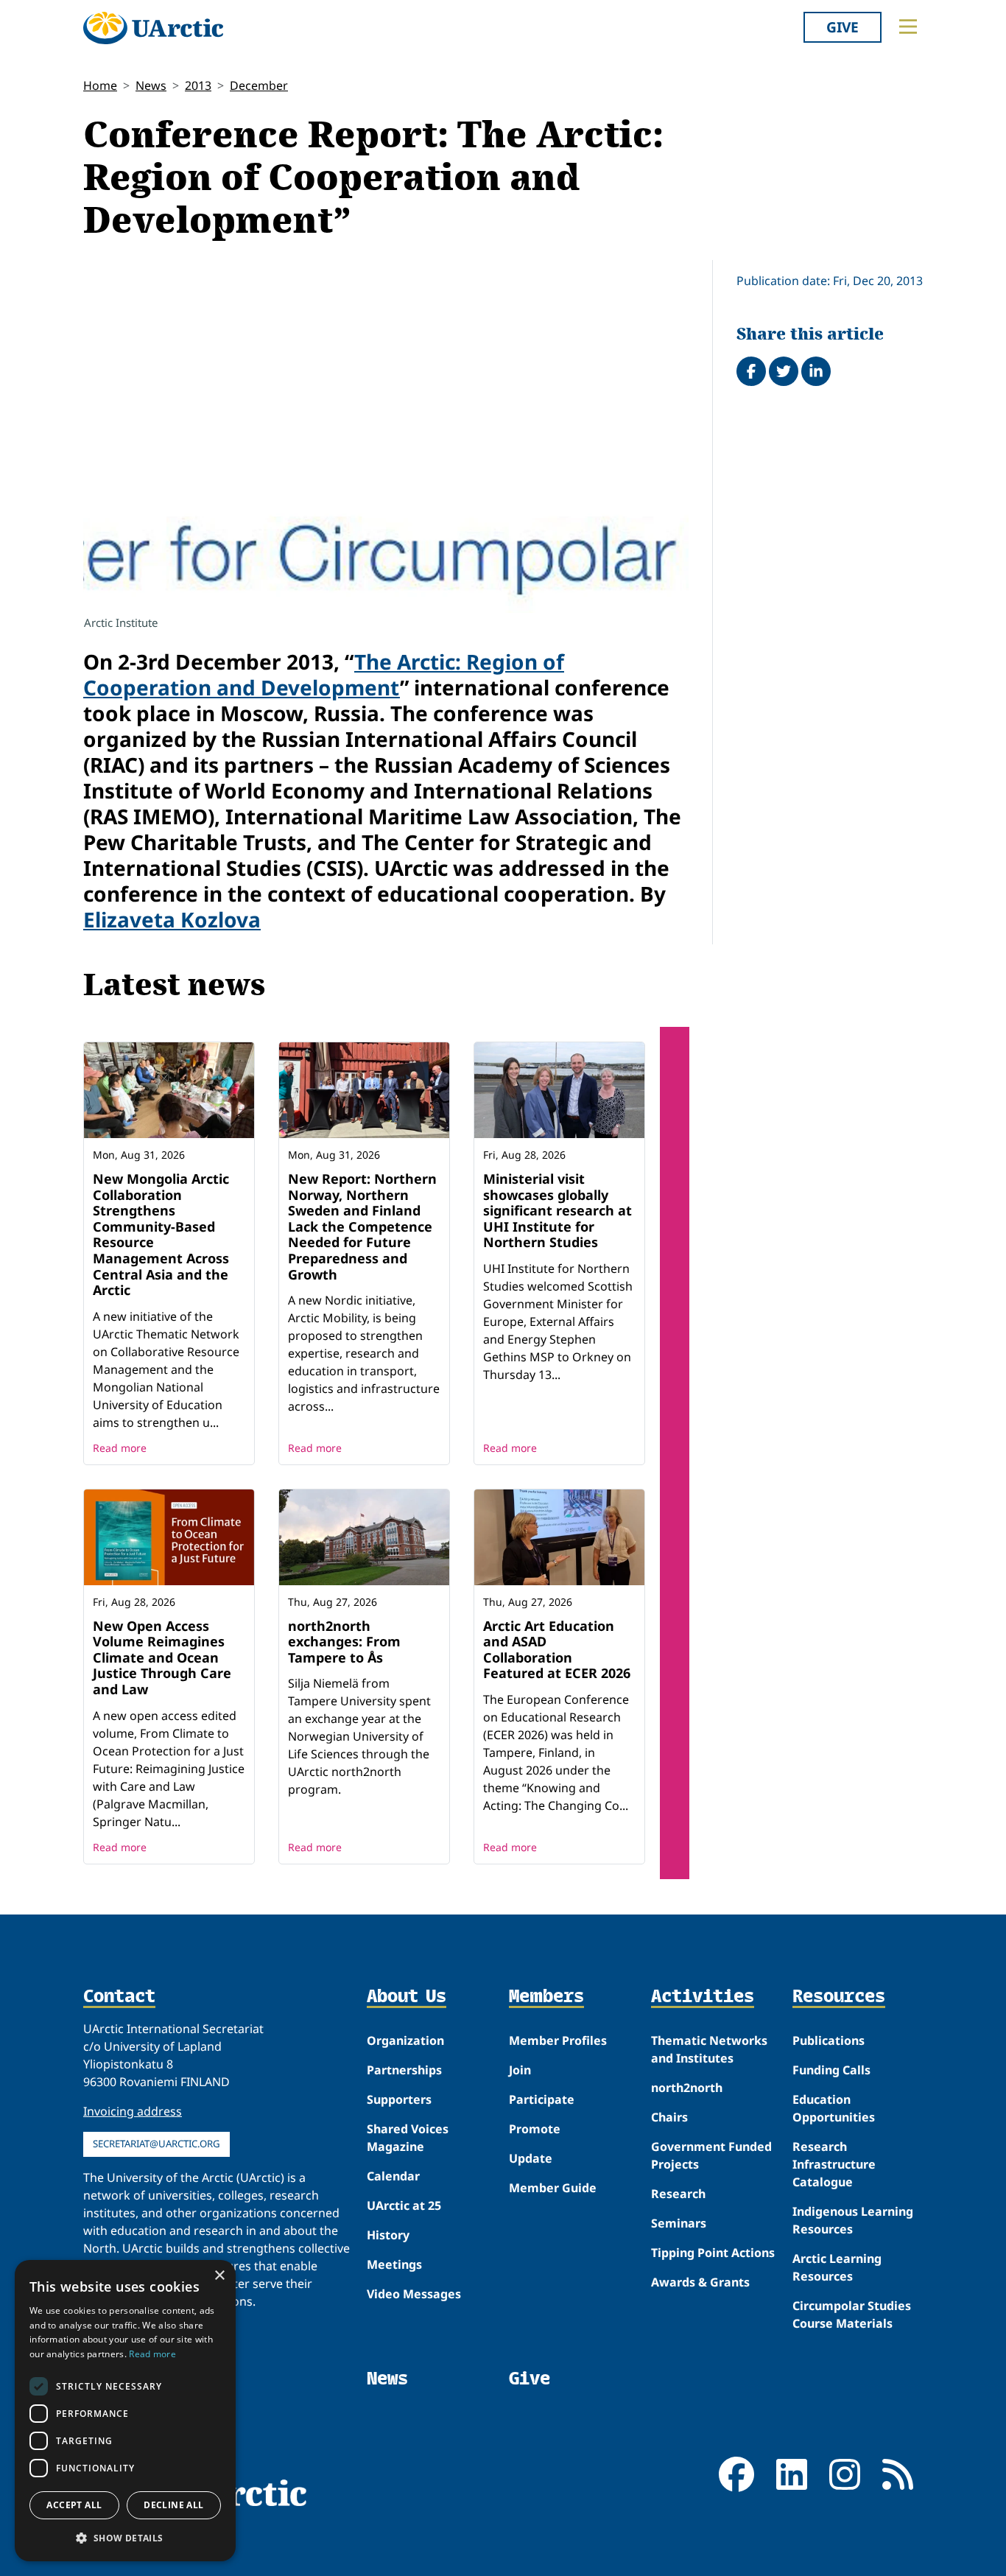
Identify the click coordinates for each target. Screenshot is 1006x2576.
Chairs (669, 2117)
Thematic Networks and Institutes (709, 2049)
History (388, 2235)
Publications (829, 2040)
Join (520, 2070)
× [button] (219, 2276)
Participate (542, 2099)
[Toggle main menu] (908, 27)
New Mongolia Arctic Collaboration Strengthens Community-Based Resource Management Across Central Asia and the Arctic (161, 1234)
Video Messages (414, 2294)
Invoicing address (133, 2111)
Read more (120, 1448)
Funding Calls (831, 2070)
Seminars (679, 2223)
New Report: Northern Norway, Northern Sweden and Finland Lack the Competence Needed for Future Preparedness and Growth (362, 1226)
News (151, 85)
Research (678, 2194)
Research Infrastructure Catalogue (834, 2164)
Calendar (393, 2176)
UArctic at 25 (404, 2205)
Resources (839, 1997)
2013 (198, 85)
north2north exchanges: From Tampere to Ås (344, 1642)
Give (843, 27)
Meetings (394, 2264)
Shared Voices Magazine (408, 2138)
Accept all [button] (74, 2505)
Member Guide (553, 2188)
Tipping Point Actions (713, 2253)
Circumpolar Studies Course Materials (852, 2314)
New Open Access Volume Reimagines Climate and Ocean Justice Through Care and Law (162, 1657)
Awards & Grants (700, 2282)
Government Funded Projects (711, 2155)
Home (100, 85)
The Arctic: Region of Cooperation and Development (324, 674)
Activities (703, 1997)
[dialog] (125, 2411)
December (259, 85)
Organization (405, 2040)
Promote (535, 2129)
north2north (687, 2088)
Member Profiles (558, 2040)
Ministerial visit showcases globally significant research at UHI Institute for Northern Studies (557, 1210)
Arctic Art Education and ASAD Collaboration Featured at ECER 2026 (557, 1650)
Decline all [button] (173, 2505)
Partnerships (404, 2070)
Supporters (399, 2099)
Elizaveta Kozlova (172, 919)
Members (546, 1997)
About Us (407, 1997)
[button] (125, 2538)
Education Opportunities (834, 2108)
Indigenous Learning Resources (853, 2220)
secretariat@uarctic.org (156, 2144)
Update (531, 2158)
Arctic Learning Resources (837, 2267)
